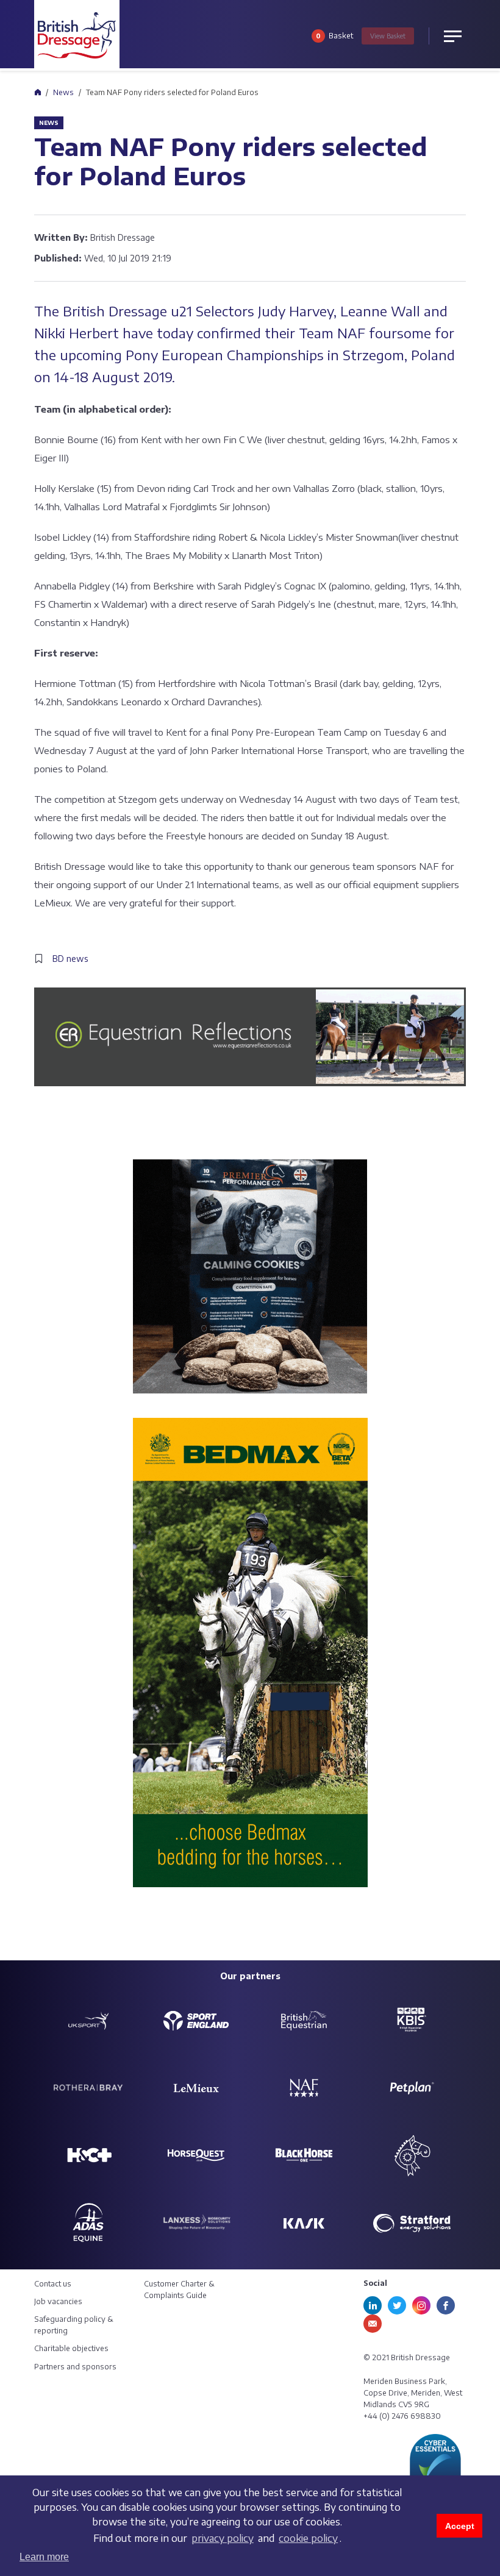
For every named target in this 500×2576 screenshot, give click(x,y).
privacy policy (223, 2538)
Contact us (53, 2284)
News (63, 92)
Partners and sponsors (75, 2367)
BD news (70, 959)
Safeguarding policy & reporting (74, 2325)
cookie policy (308, 2538)
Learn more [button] (44, 2557)
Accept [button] (460, 2526)
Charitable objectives (71, 2348)
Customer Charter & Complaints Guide (179, 2290)
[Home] (37, 92)
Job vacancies (58, 2301)
